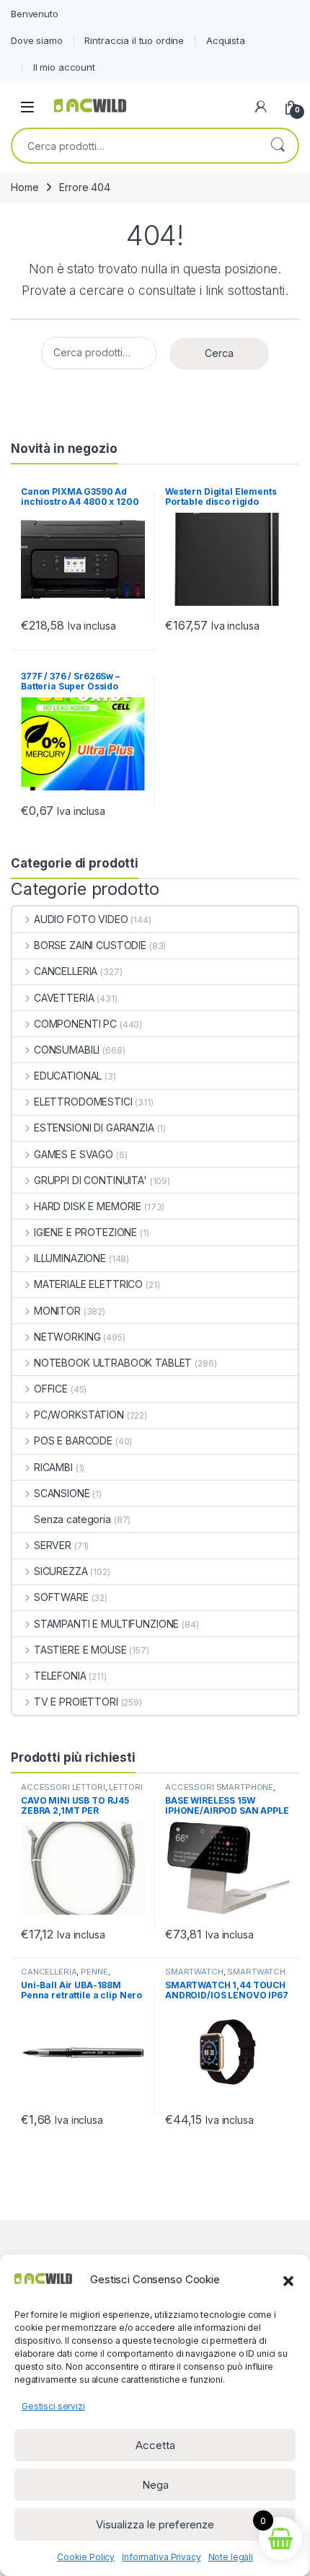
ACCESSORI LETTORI (63, 1787)
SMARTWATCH (194, 1972)
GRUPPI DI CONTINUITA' (90, 1180)
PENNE (94, 1972)
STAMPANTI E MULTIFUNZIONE (106, 1624)
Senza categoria (72, 1519)
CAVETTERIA (64, 998)
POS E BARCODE (73, 1441)
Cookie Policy (86, 2557)
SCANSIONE (62, 1493)
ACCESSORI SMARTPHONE (219, 1787)
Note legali (231, 2557)
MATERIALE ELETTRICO (88, 1284)
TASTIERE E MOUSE (80, 1650)
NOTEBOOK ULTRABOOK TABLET (113, 1363)
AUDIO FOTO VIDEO (81, 919)
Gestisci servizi (53, 2406)
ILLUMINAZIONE (70, 1258)
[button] (288, 2280)
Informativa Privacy (161, 2557)
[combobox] (135, 146)
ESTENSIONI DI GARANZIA (94, 1128)
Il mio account (64, 67)
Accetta (155, 2445)
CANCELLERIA (66, 971)
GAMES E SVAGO (74, 1154)
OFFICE (51, 1389)
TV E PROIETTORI (76, 1702)
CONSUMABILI (67, 1050)
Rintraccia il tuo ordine (134, 40)
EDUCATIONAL (68, 1076)
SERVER (53, 1545)
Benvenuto (35, 14)
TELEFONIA (60, 1676)
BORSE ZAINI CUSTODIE (90, 945)
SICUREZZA (61, 1571)
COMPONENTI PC (75, 1024)
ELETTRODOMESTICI (83, 1102)
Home (25, 187)
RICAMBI (53, 1467)
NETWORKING (67, 1337)
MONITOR (57, 1311)
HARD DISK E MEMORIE (88, 1206)
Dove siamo (37, 40)
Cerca (278, 146)
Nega (155, 2485)
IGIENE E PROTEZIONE (85, 1232)
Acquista (226, 40)
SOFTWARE (61, 1597)
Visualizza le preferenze (155, 2524)
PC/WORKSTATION (79, 1415)
